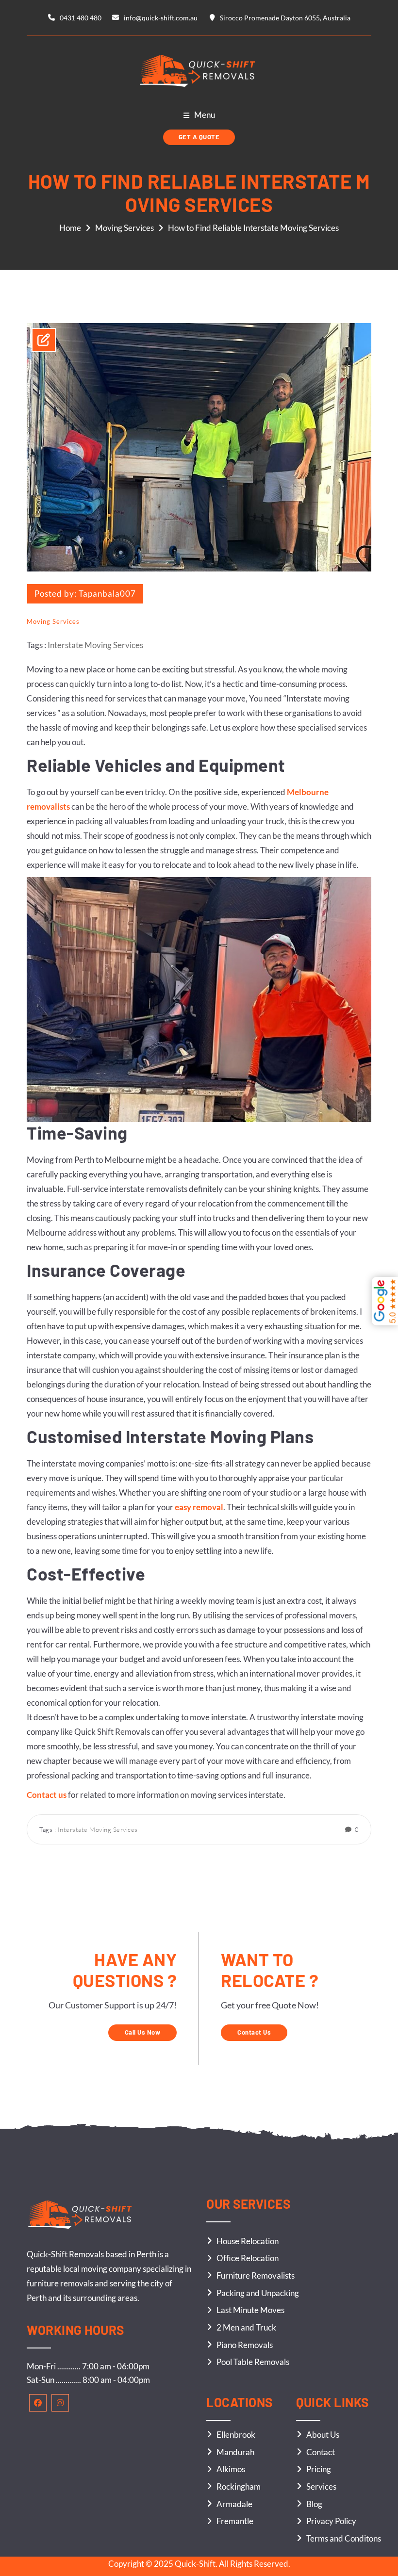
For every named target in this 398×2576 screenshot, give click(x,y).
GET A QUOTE (199, 137)
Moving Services (124, 228)
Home (70, 228)
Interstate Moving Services (95, 645)
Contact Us (254, 2032)
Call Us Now (143, 2032)
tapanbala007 (107, 594)
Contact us (47, 1795)
